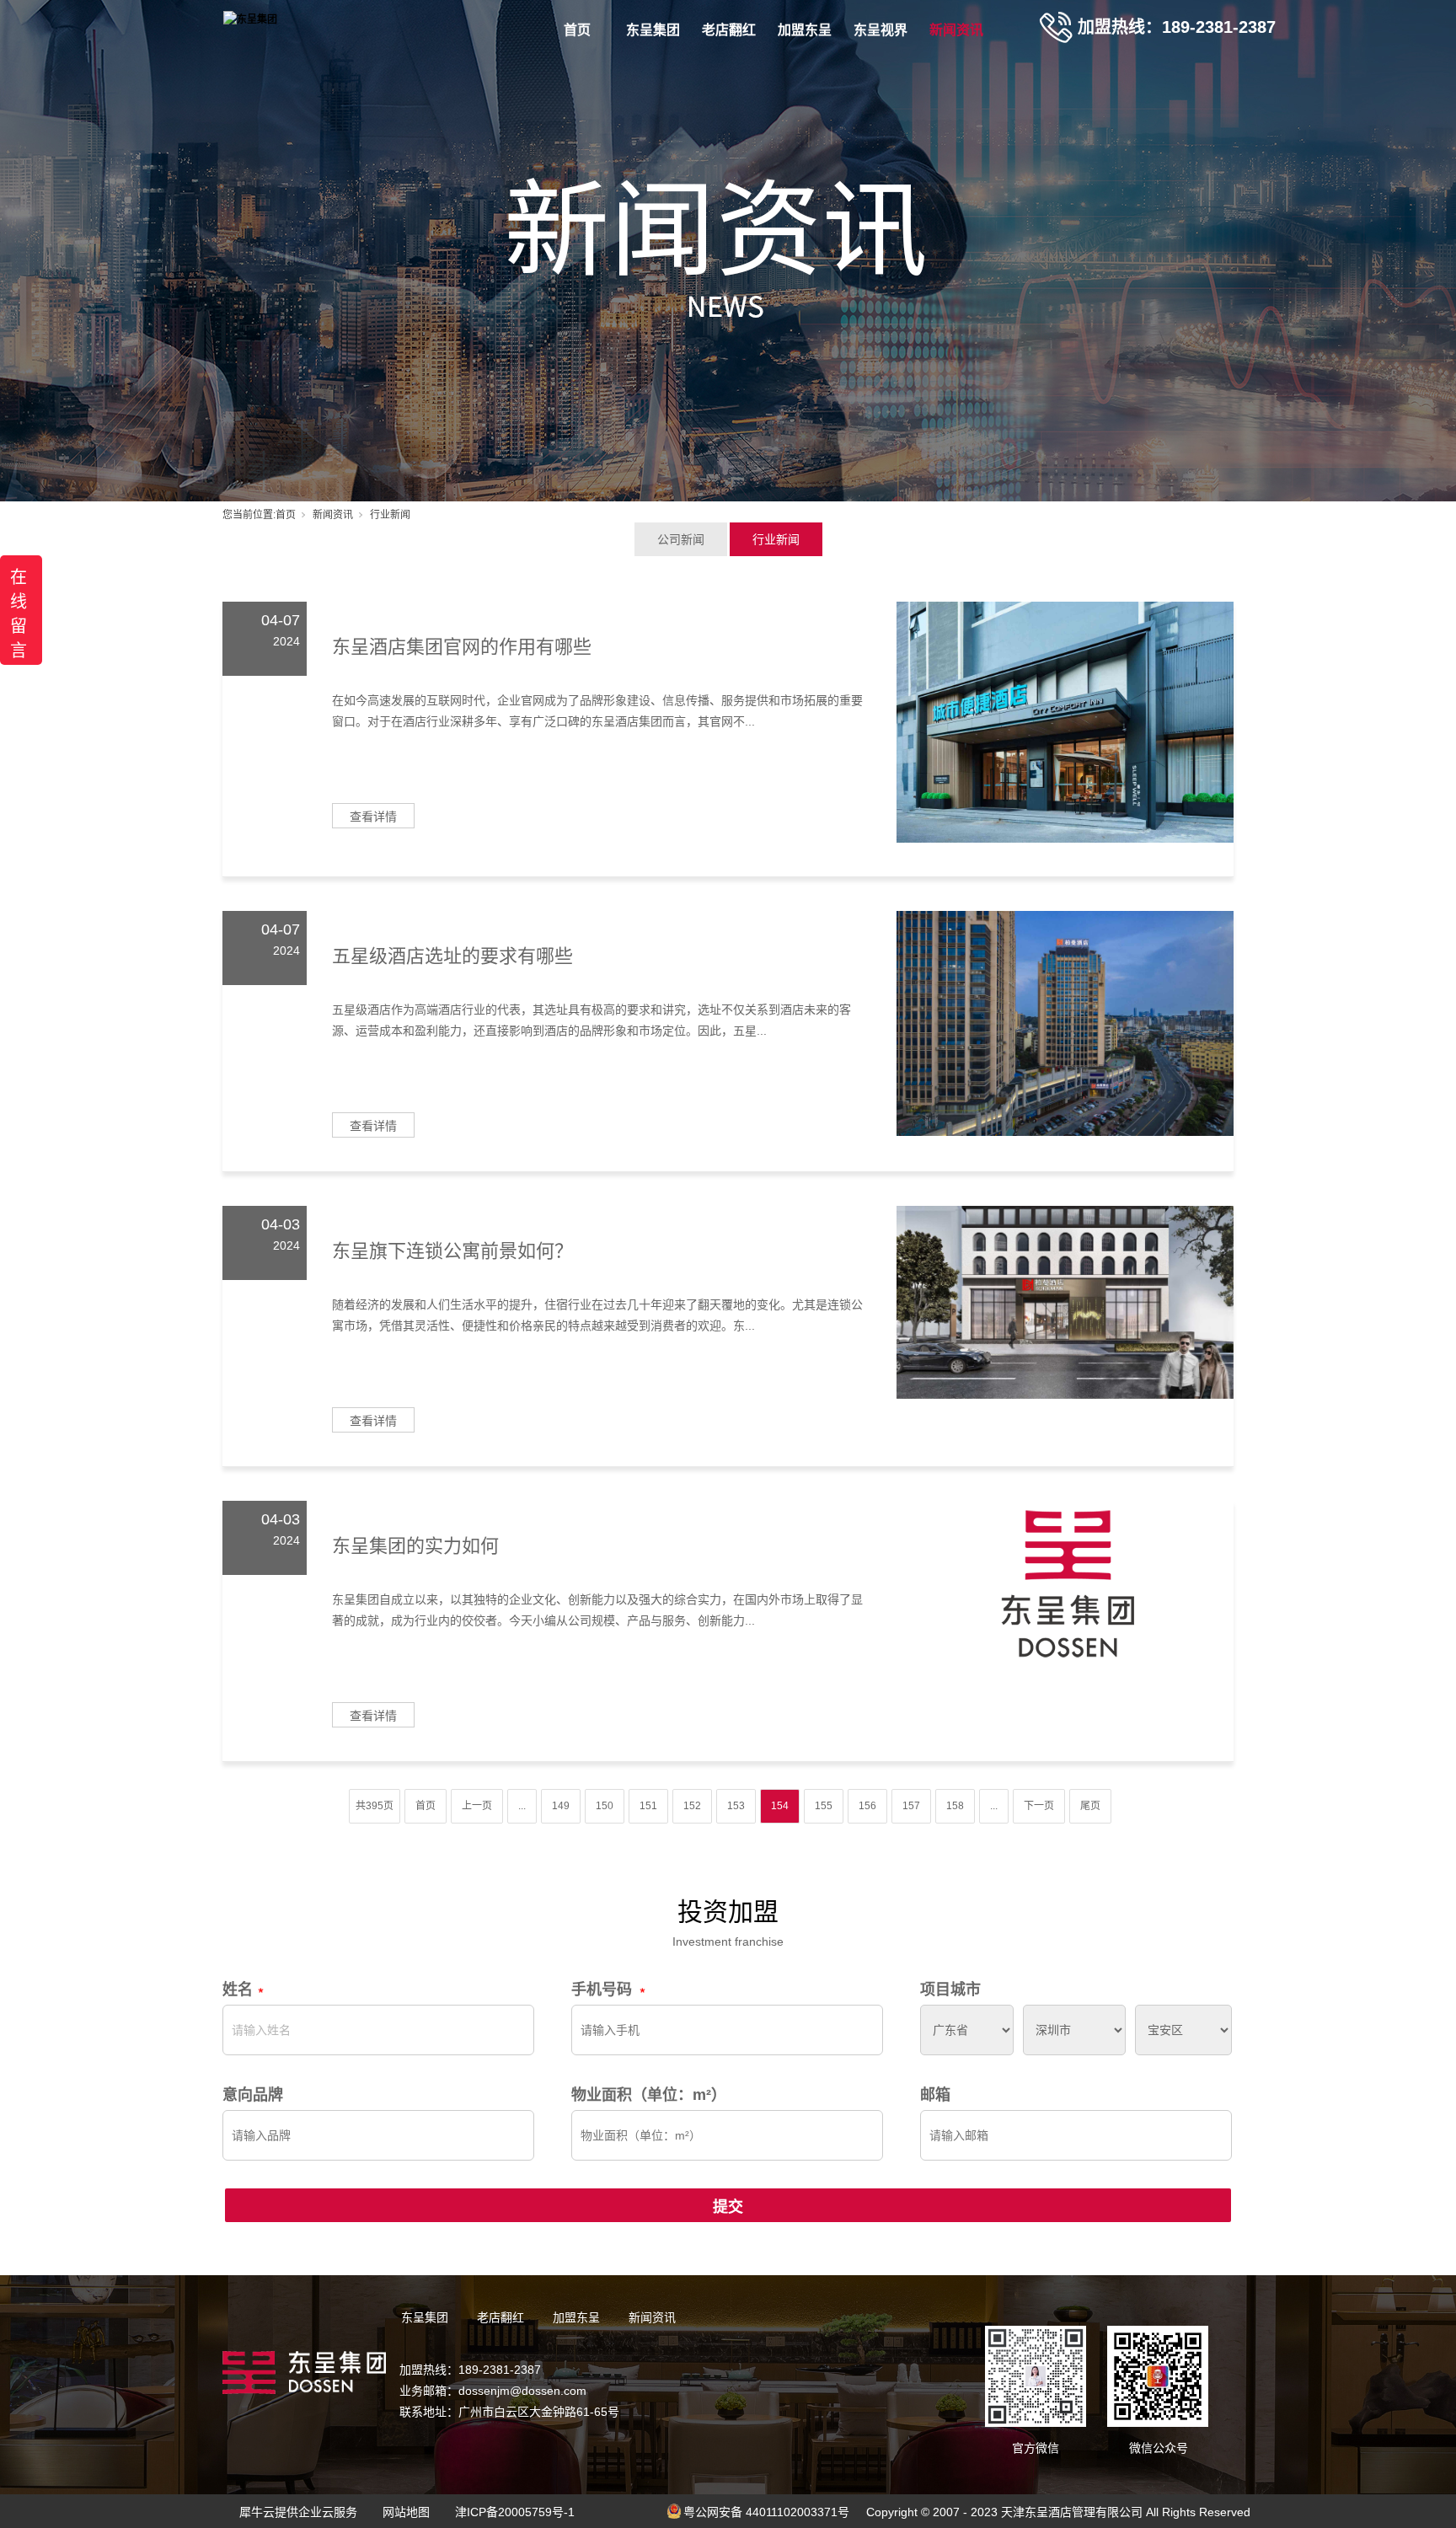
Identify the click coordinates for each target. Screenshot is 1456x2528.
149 (561, 1806)
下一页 (1039, 1806)
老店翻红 (729, 30)
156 (867, 1806)
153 (736, 1806)
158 (955, 1806)
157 (911, 1806)
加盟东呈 (805, 30)
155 (824, 1806)
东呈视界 (881, 30)
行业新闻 (776, 539)
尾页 (1090, 1806)
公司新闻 (681, 539)
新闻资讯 (956, 30)
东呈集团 (653, 30)
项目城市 (950, 1990)
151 (648, 1806)
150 (605, 1806)
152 (692, 1806)
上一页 (477, 1806)
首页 (577, 30)
